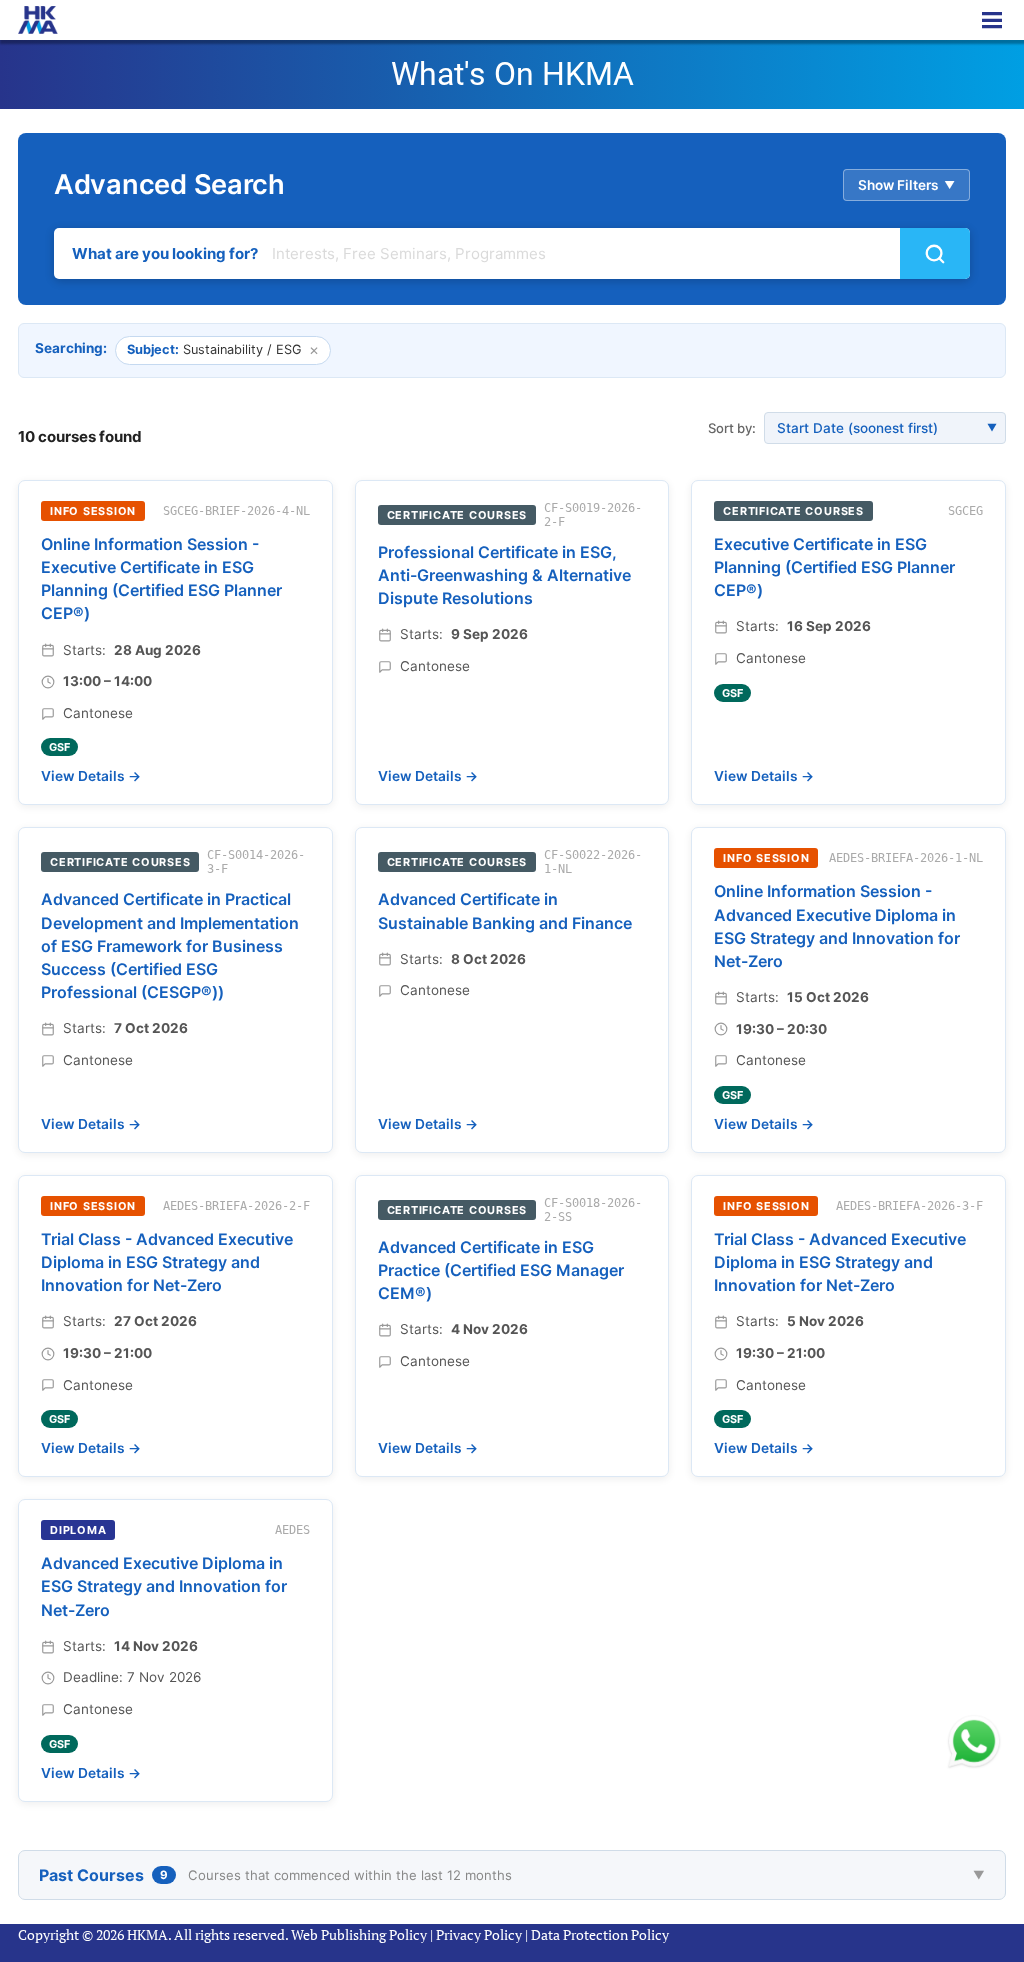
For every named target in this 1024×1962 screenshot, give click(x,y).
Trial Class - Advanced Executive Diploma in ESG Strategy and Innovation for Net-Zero (167, 1262)
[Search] (935, 253)
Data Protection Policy (600, 1934)
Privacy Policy (479, 1934)
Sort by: (732, 428)
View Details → (91, 776)
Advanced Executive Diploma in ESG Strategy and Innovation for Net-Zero (164, 1586)
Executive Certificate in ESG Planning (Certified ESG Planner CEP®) (834, 567)
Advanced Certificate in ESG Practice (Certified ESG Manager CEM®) (501, 1270)
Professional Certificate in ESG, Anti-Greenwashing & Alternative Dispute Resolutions (504, 575)
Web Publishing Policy (359, 1934)
